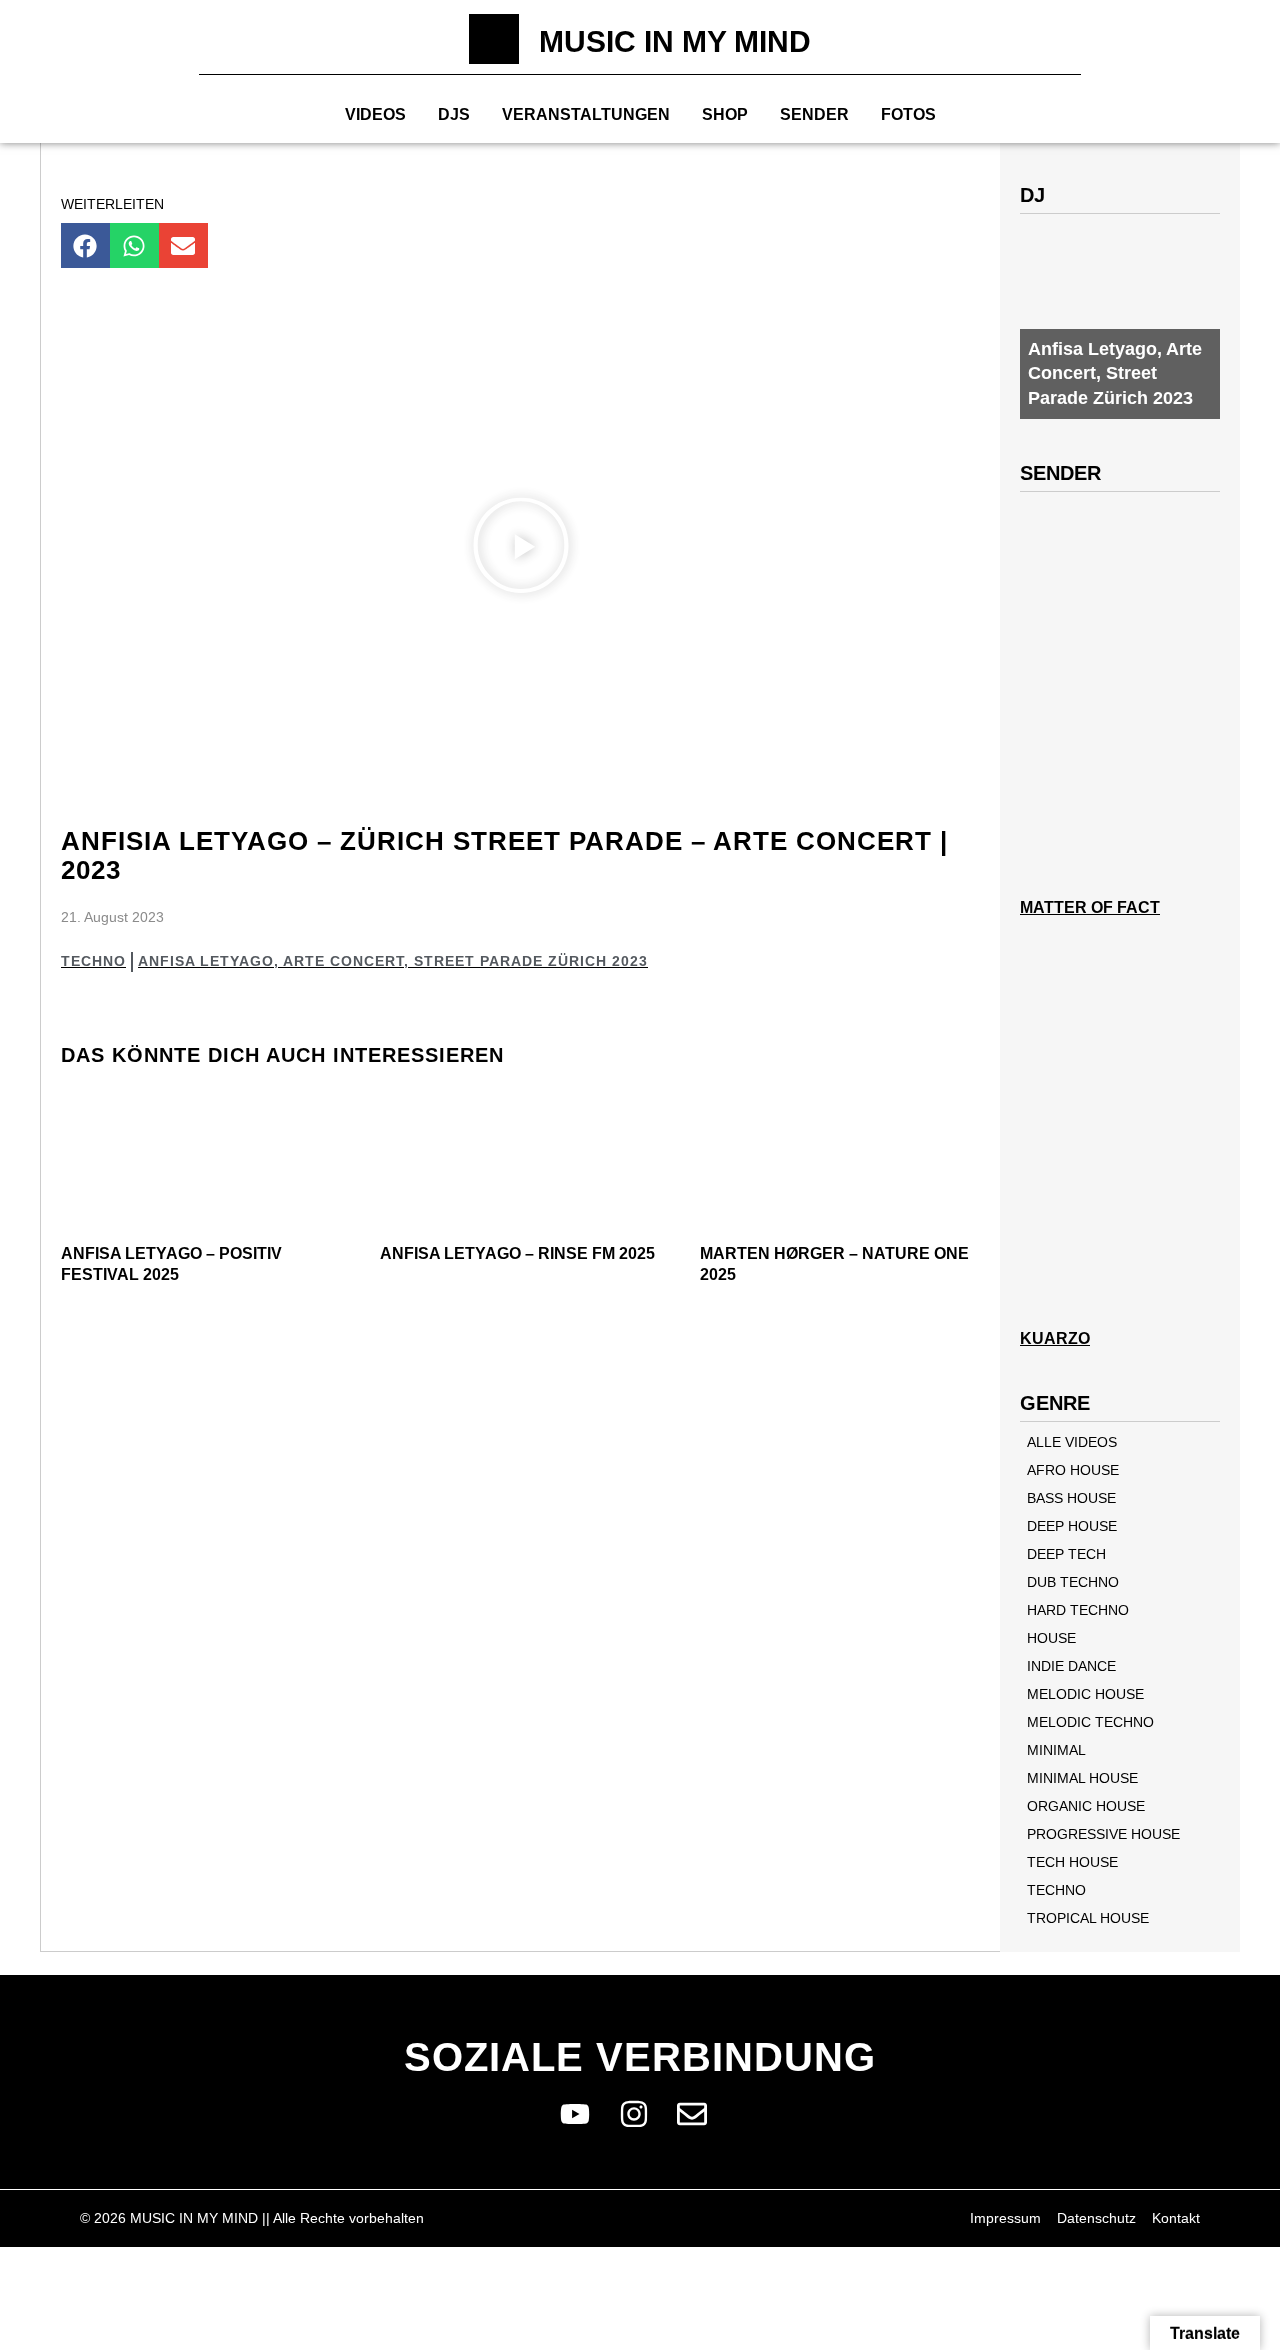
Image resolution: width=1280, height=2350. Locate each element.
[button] (85, 245)
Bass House (1071, 1498)
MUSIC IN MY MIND (675, 41)
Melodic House (1085, 1694)
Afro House (1073, 1470)
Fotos (908, 114)
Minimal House (1082, 1778)
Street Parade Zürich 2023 (531, 961)
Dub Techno (1073, 1582)
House (1051, 1638)
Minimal (1056, 1750)
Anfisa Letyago (206, 961)
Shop (725, 114)
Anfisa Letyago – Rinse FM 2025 (517, 1253)
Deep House (1072, 1526)
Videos (375, 114)
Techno (93, 961)
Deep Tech (1066, 1554)
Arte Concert (343, 961)
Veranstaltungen (586, 114)
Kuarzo (1055, 1338)
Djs (454, 114)
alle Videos (1072, 1442)
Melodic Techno (1090, 1722)
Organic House (1086, 1806)
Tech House (1072, 1862)
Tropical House (1088, 1918)
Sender (814, 114)
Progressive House (1103, 1834)
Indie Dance (1071, 1666)
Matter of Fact (1090, 907)
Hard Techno (1078, 1610)
